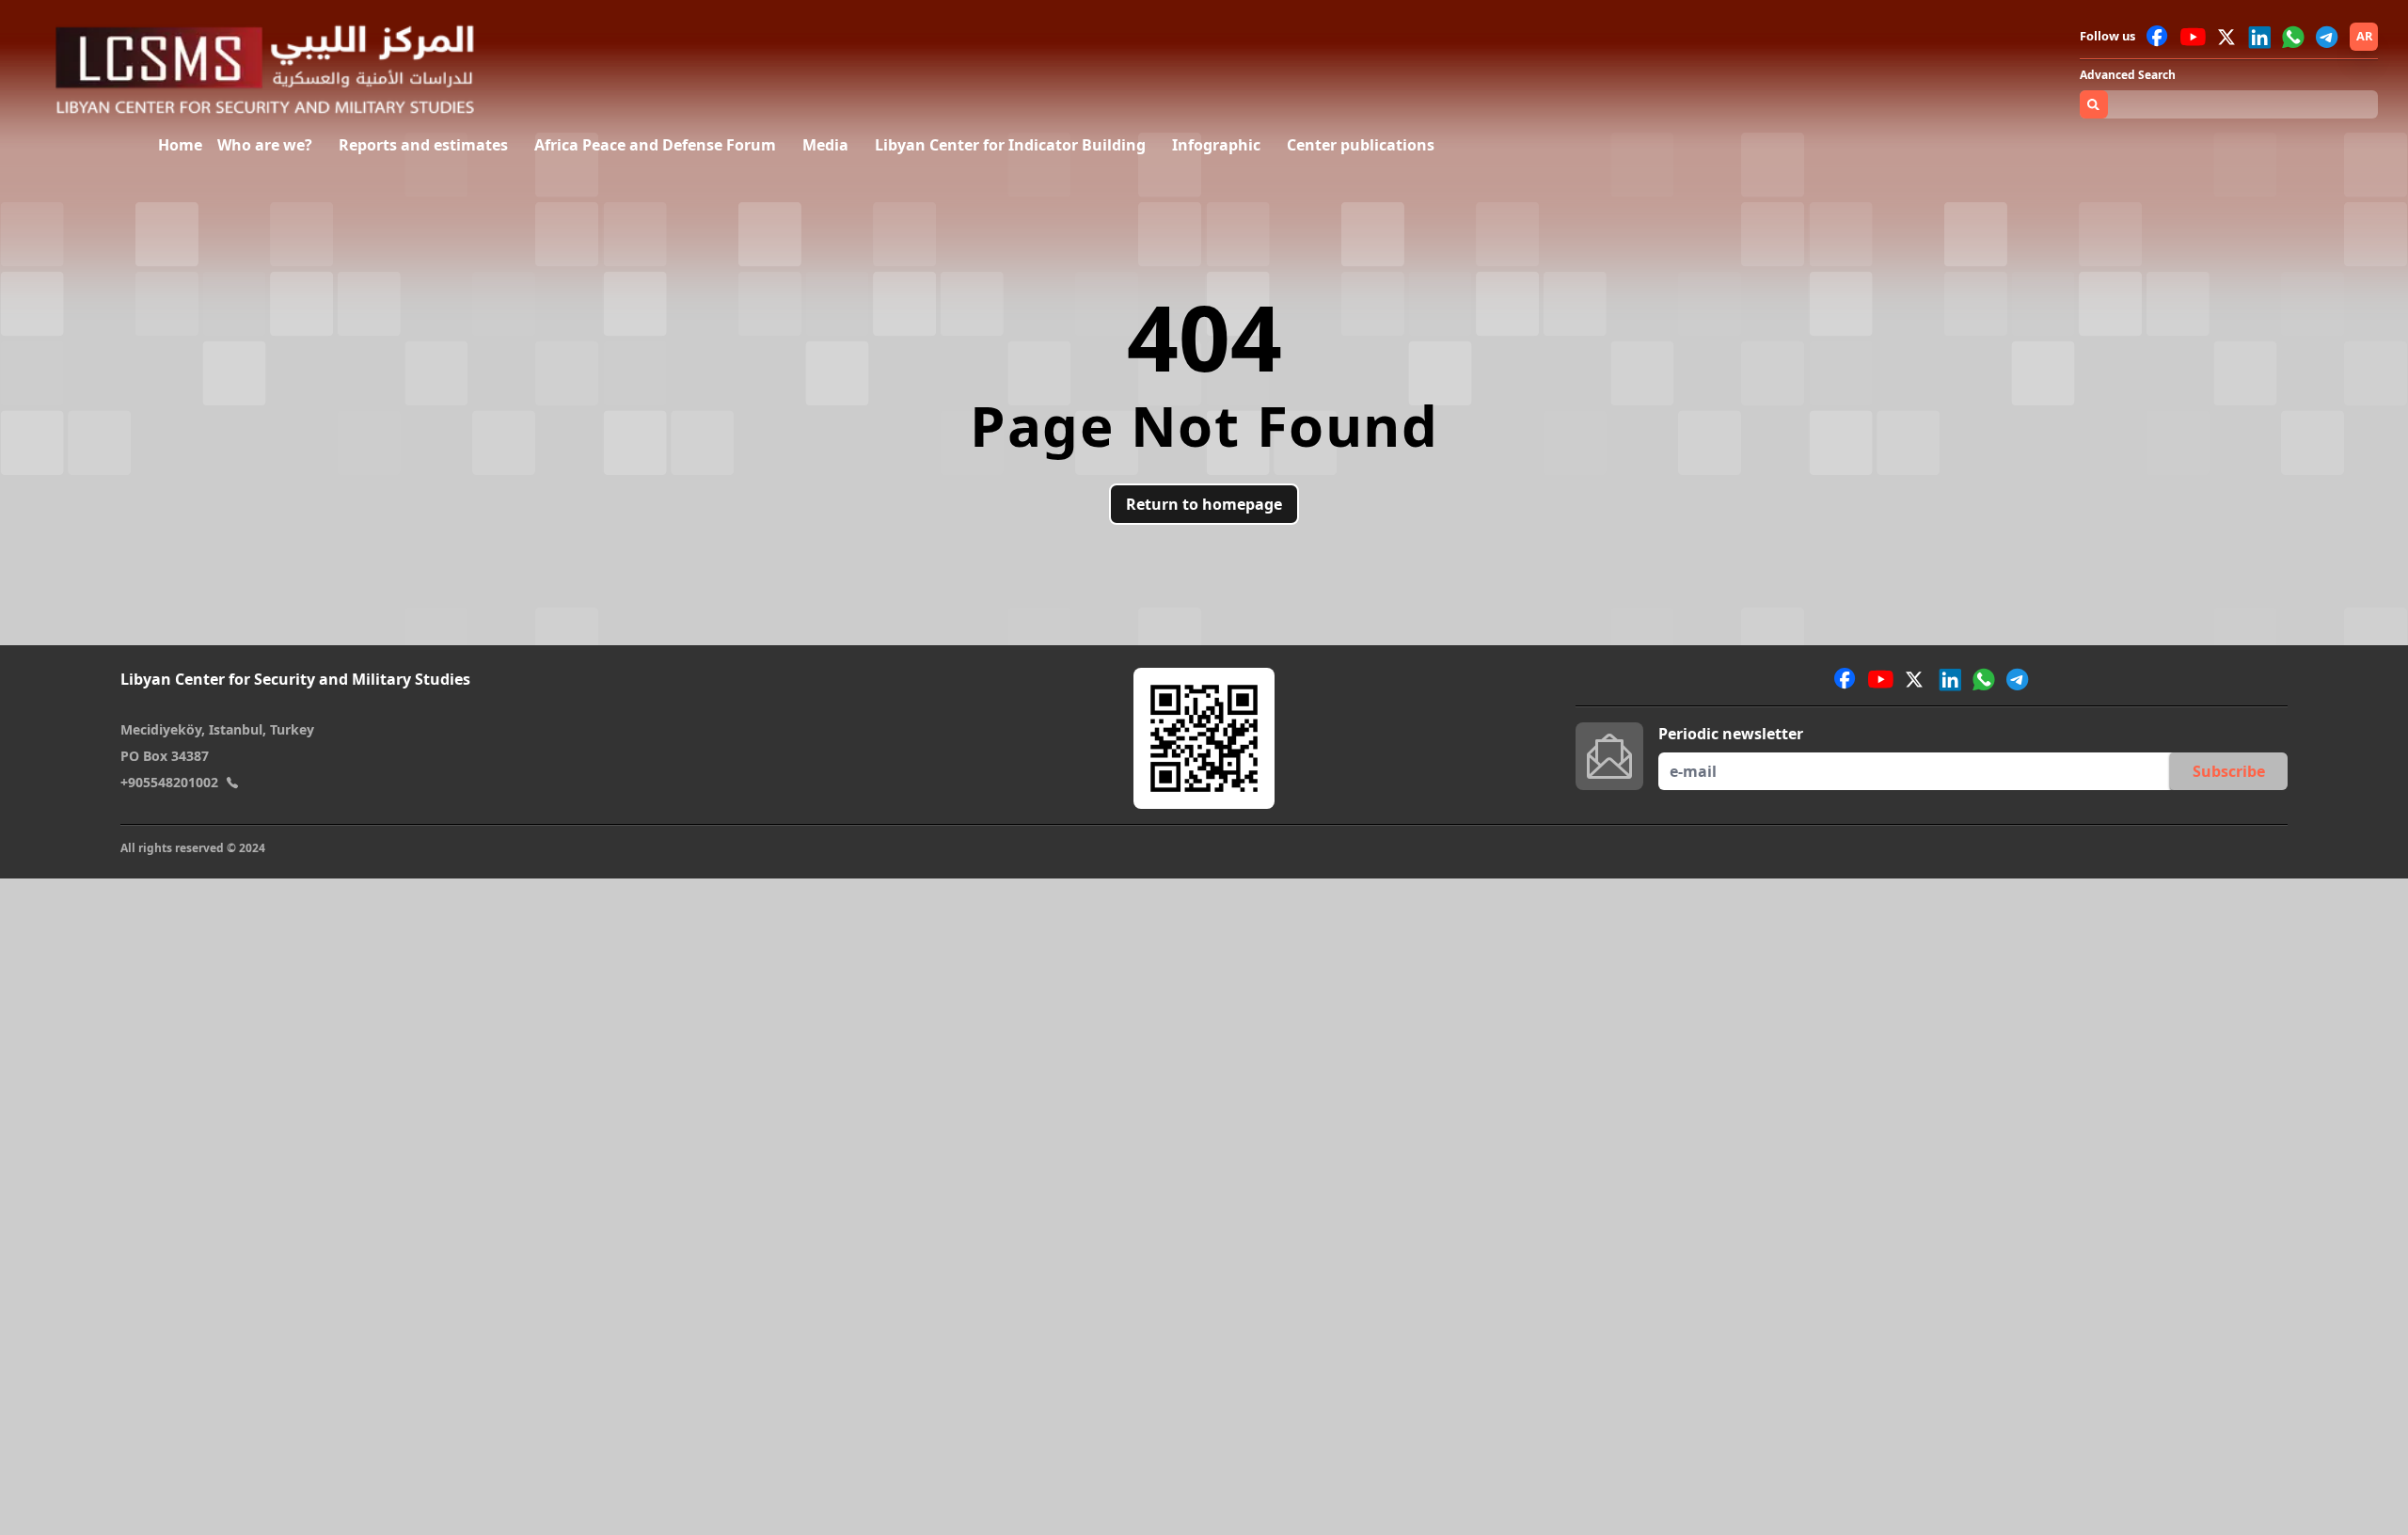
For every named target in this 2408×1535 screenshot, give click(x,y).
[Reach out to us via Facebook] (2158, 37)
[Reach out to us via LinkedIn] (2259, 37)
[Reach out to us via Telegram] (2327, 37)
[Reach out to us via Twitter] (2228, 37)
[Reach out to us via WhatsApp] (2293, 37)
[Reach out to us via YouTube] (2193, 37)
